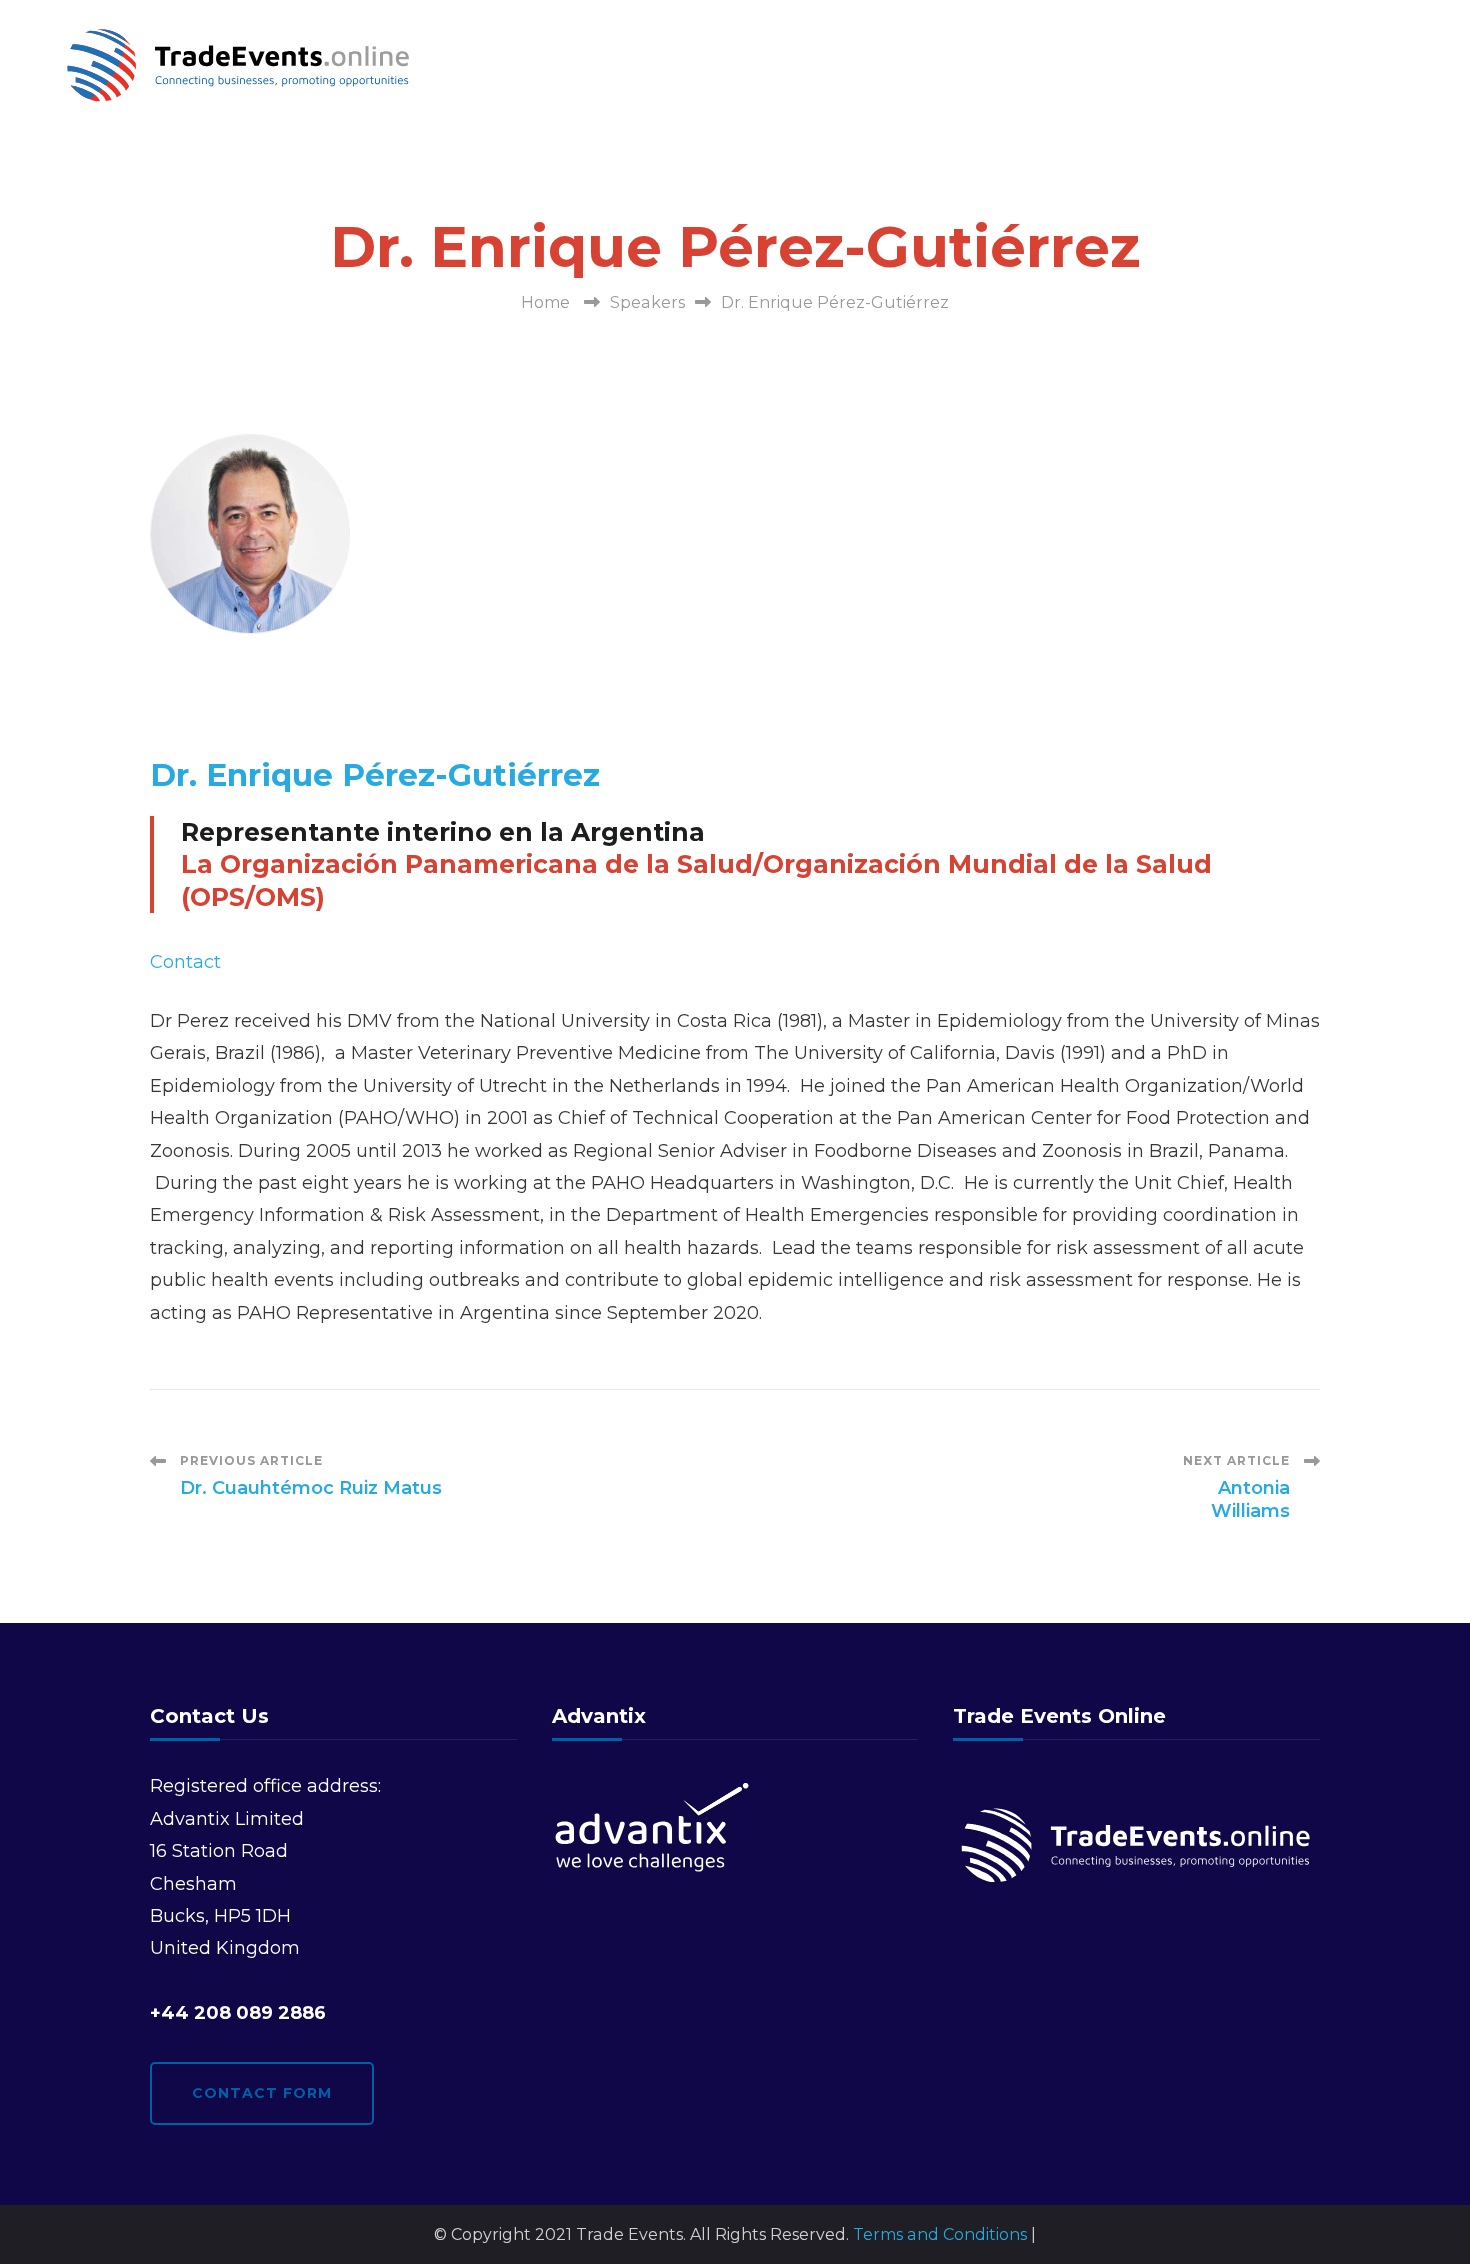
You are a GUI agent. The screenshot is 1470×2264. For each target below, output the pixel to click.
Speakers (647, 302)
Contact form (262, 2093)
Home (545, 302)
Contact (185, 962)
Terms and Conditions (940, 2234)
